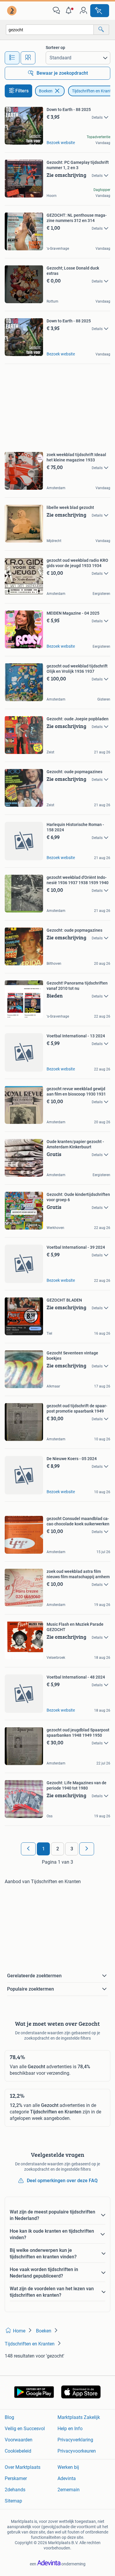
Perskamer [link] (16, 2478)
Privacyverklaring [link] (75, 2440)
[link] (12, 11)
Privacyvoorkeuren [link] (77, 2451)
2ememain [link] (69, 2490)
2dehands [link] (15, 2490)
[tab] (12, 58)
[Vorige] (28, 1849)
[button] (70, 11)
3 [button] (72, 1849)
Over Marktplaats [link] (23, 2467)
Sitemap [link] (13, 2501)
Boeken (46, 91)
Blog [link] (9, 2417)
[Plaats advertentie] (100, 11)
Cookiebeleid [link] (18, 2451)
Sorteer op (55, 48)
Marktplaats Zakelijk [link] (79, 2417)
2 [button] (58, 1849)
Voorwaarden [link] (19, 2440)
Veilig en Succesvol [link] (25, 2429)
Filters (22, 91)
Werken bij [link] (68, 2467)
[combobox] (50, 30)
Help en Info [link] (70, 2429)
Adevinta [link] (67, 2478)
